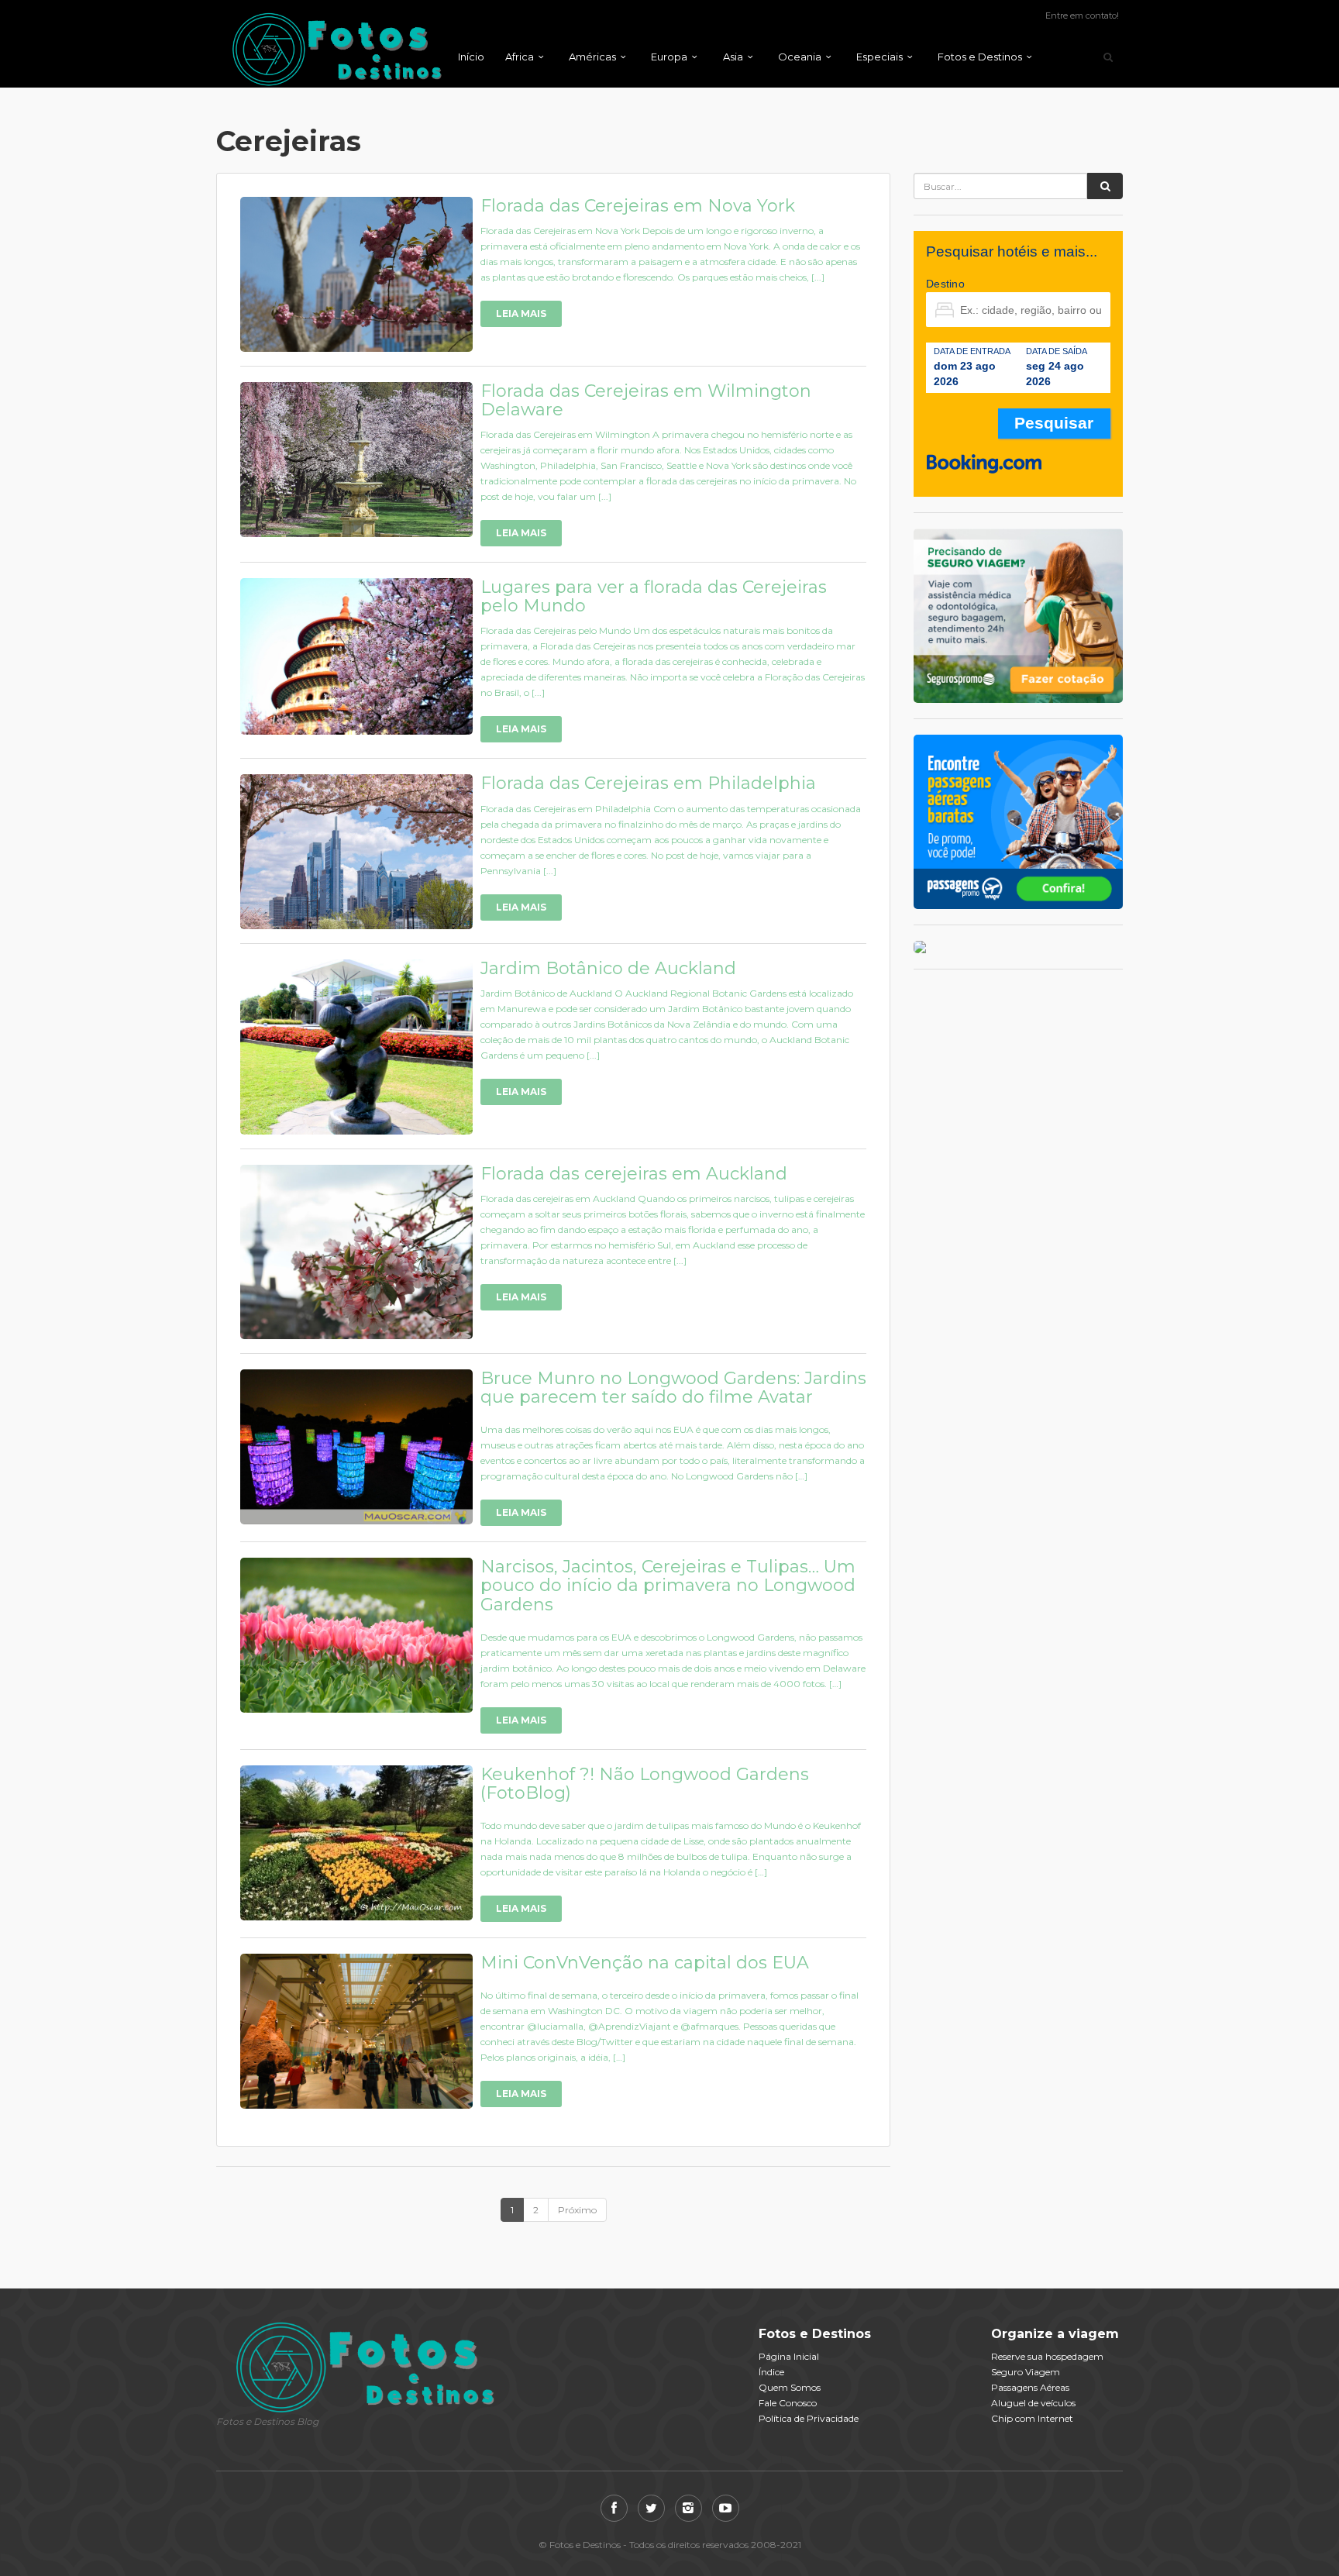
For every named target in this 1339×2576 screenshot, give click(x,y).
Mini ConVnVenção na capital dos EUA (645, 1963)
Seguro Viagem (1026, 2372)
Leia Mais (521, 313)
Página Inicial (789, 2356)
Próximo (577, 2210)
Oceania (800, 57)
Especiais (879, 57)
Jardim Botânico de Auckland (608, 968)
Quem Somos (790, 2387)
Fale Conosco (788, 2403)
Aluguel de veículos (1033, 2403)
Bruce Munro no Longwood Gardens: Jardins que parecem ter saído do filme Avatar (673, 1388)
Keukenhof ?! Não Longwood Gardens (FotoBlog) (645, 1784)
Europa (669, 57)
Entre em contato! (1082, 15)
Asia (733, 57)
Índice (771, 2372)
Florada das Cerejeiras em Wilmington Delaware (646, 400)
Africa (520, 57)
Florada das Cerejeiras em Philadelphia (648, 783)
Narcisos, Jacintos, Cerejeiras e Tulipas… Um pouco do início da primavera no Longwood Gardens (668, 1585)
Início (471, 57)
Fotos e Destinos (980, 57)
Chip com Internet (1032, 2418)
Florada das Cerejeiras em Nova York (638, 206)
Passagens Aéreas (1030, 2387)
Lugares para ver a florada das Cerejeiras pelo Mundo (654, 596)
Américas (592, 57)
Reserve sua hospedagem (1047, 2356)
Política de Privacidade (809, 2418)
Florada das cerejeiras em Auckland (634, 1174)
